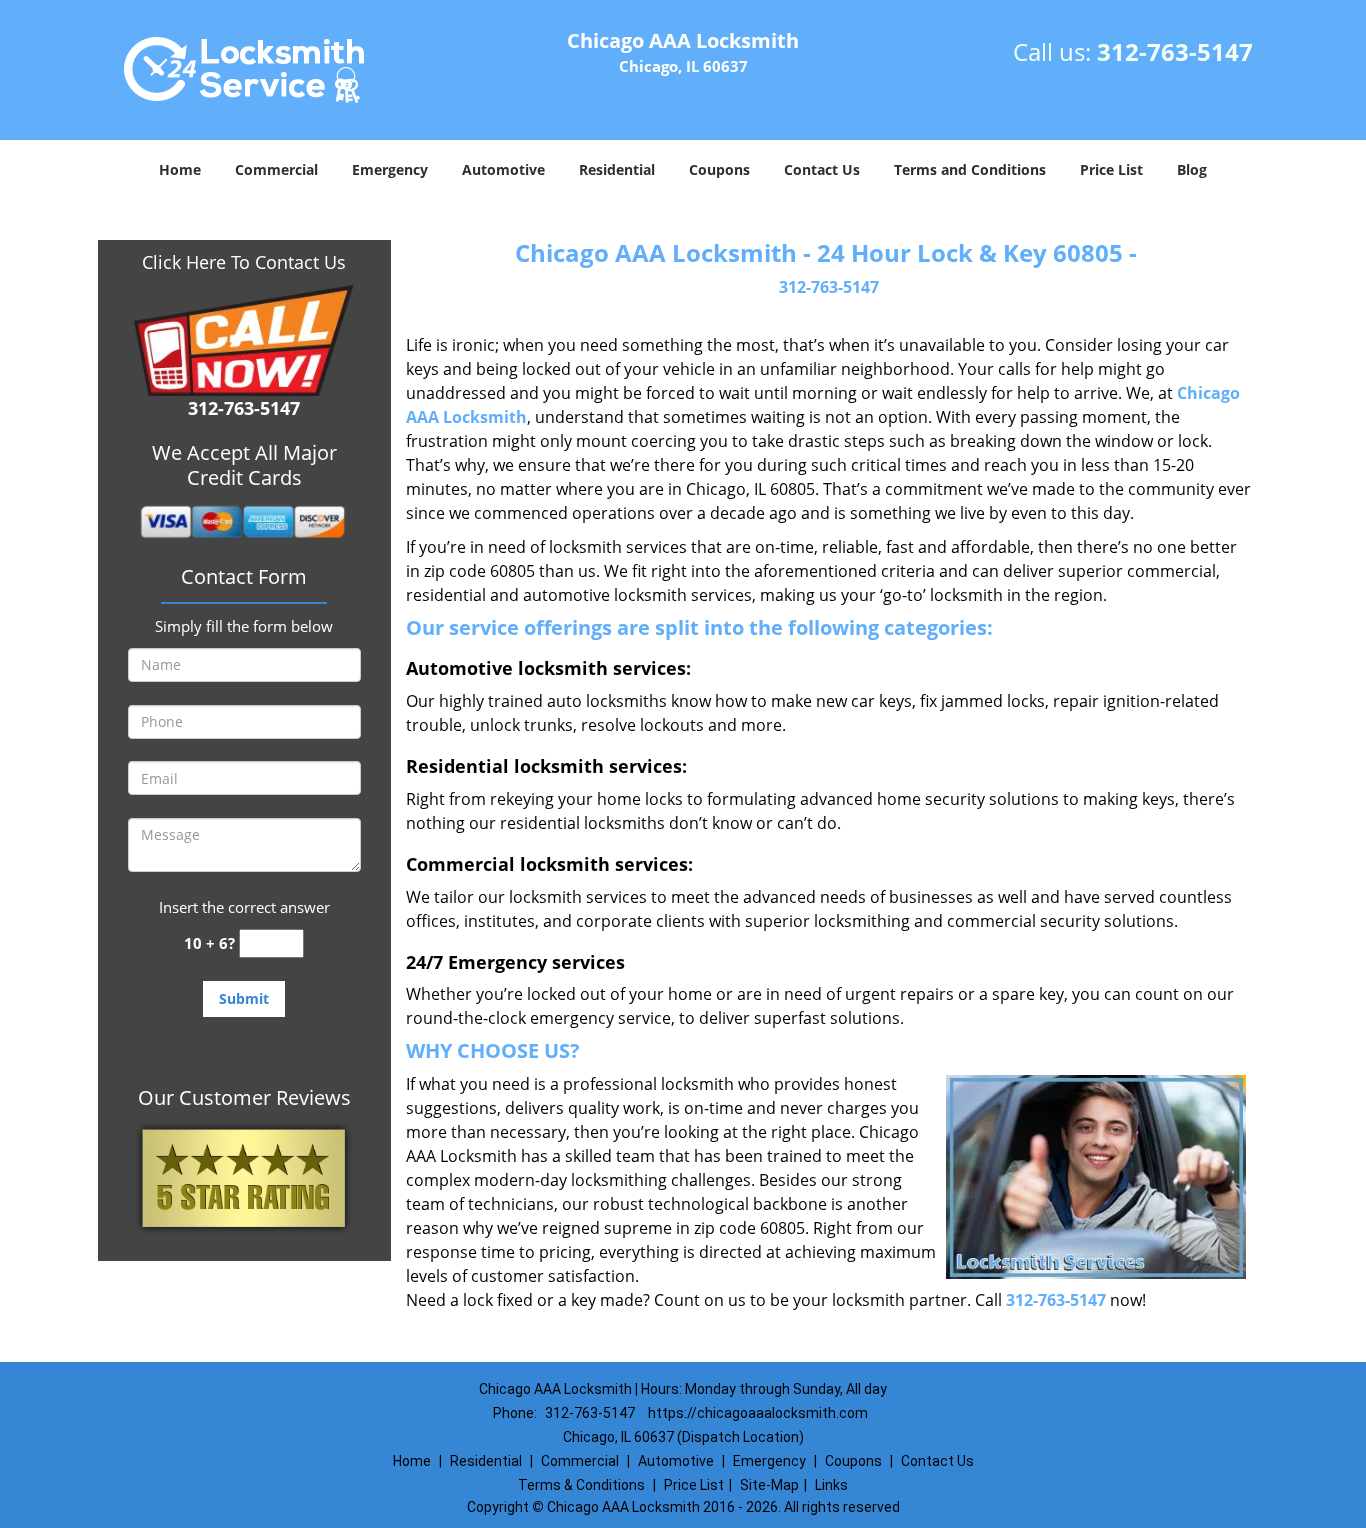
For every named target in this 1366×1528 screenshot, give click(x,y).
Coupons (719, 169)
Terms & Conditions (581, 1485)
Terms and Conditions (970, 169)
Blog (1192, 169)
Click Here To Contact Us (244, 262)
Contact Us (822, 169)
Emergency (390, 169)
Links (831, 1485)
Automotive (503, 169)
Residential (617, 169)
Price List (1111, 169)
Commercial (276, 169)
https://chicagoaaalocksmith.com (758, 1413)
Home (180, 169)
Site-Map (769, 1485)
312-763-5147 (1175, 51)
